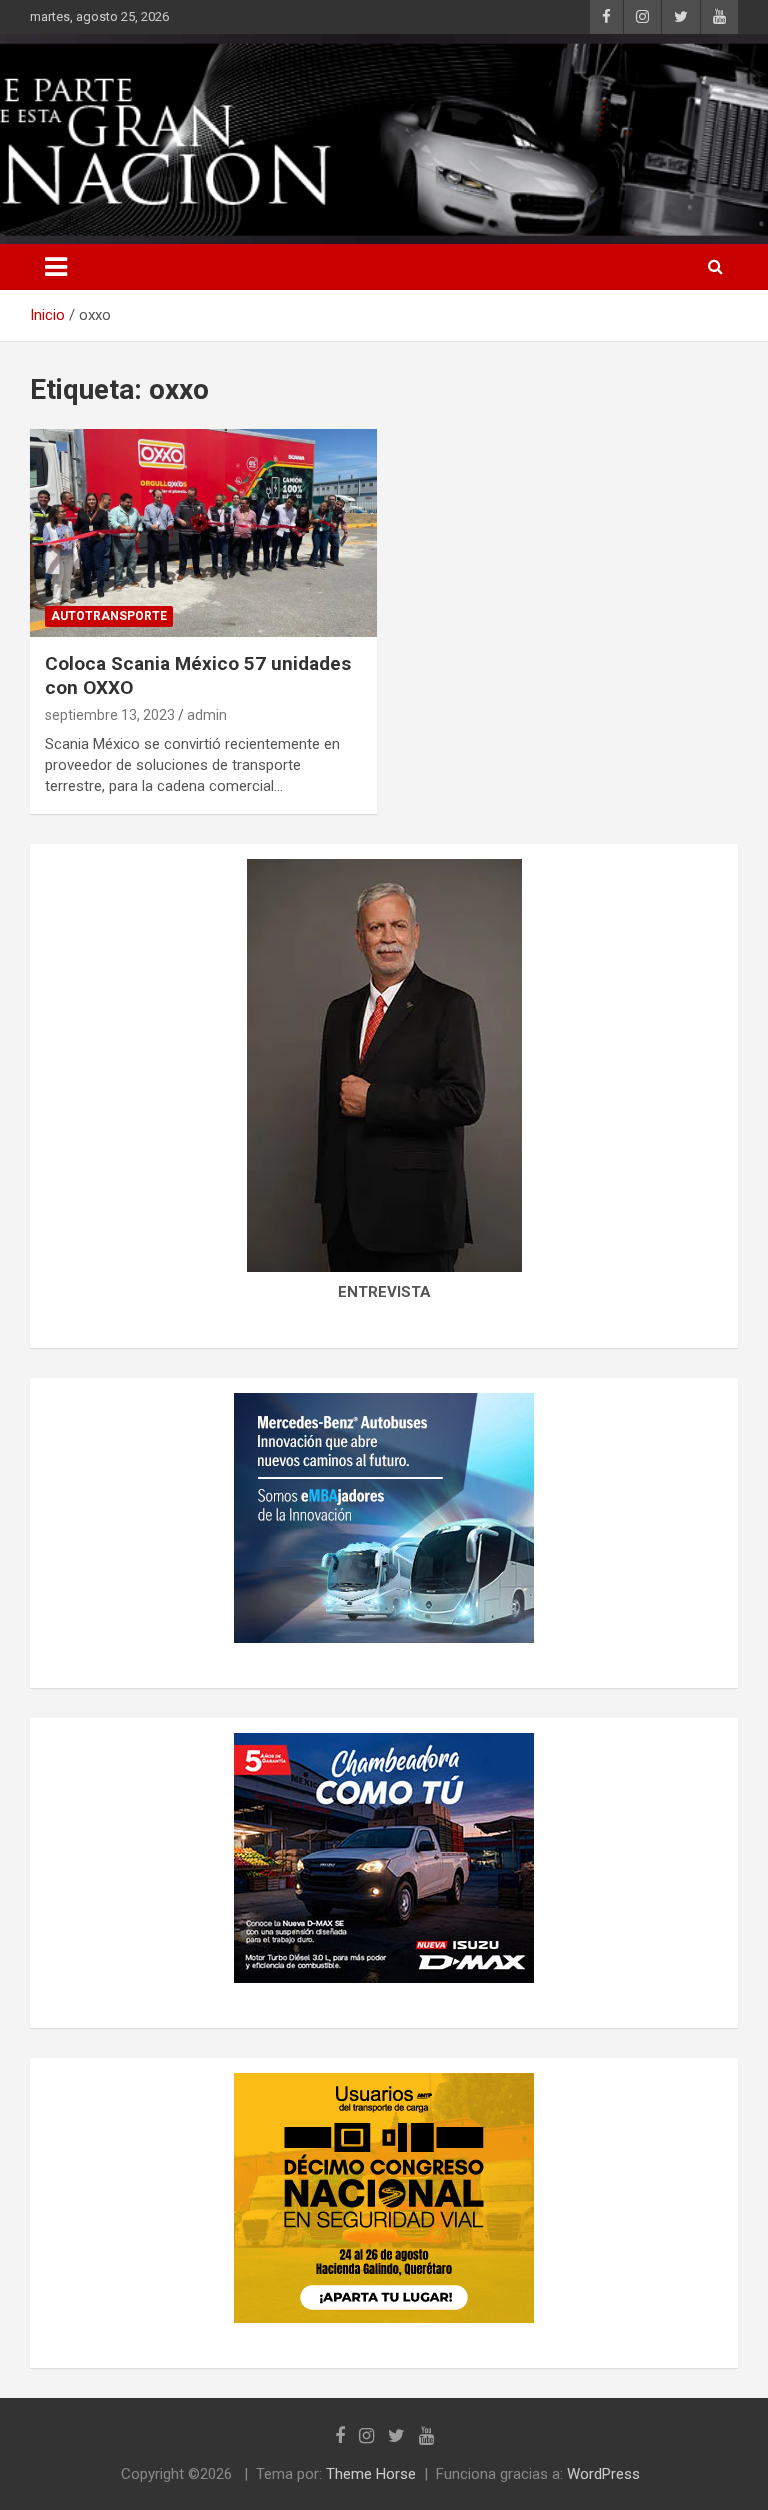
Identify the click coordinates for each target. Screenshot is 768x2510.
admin (207, 715)
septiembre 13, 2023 (110, 715)
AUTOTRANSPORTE (109, 616)
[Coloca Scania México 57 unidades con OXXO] (203, 532)
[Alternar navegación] (56, 267)
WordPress (603, 2474)
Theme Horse (371, 2474)
